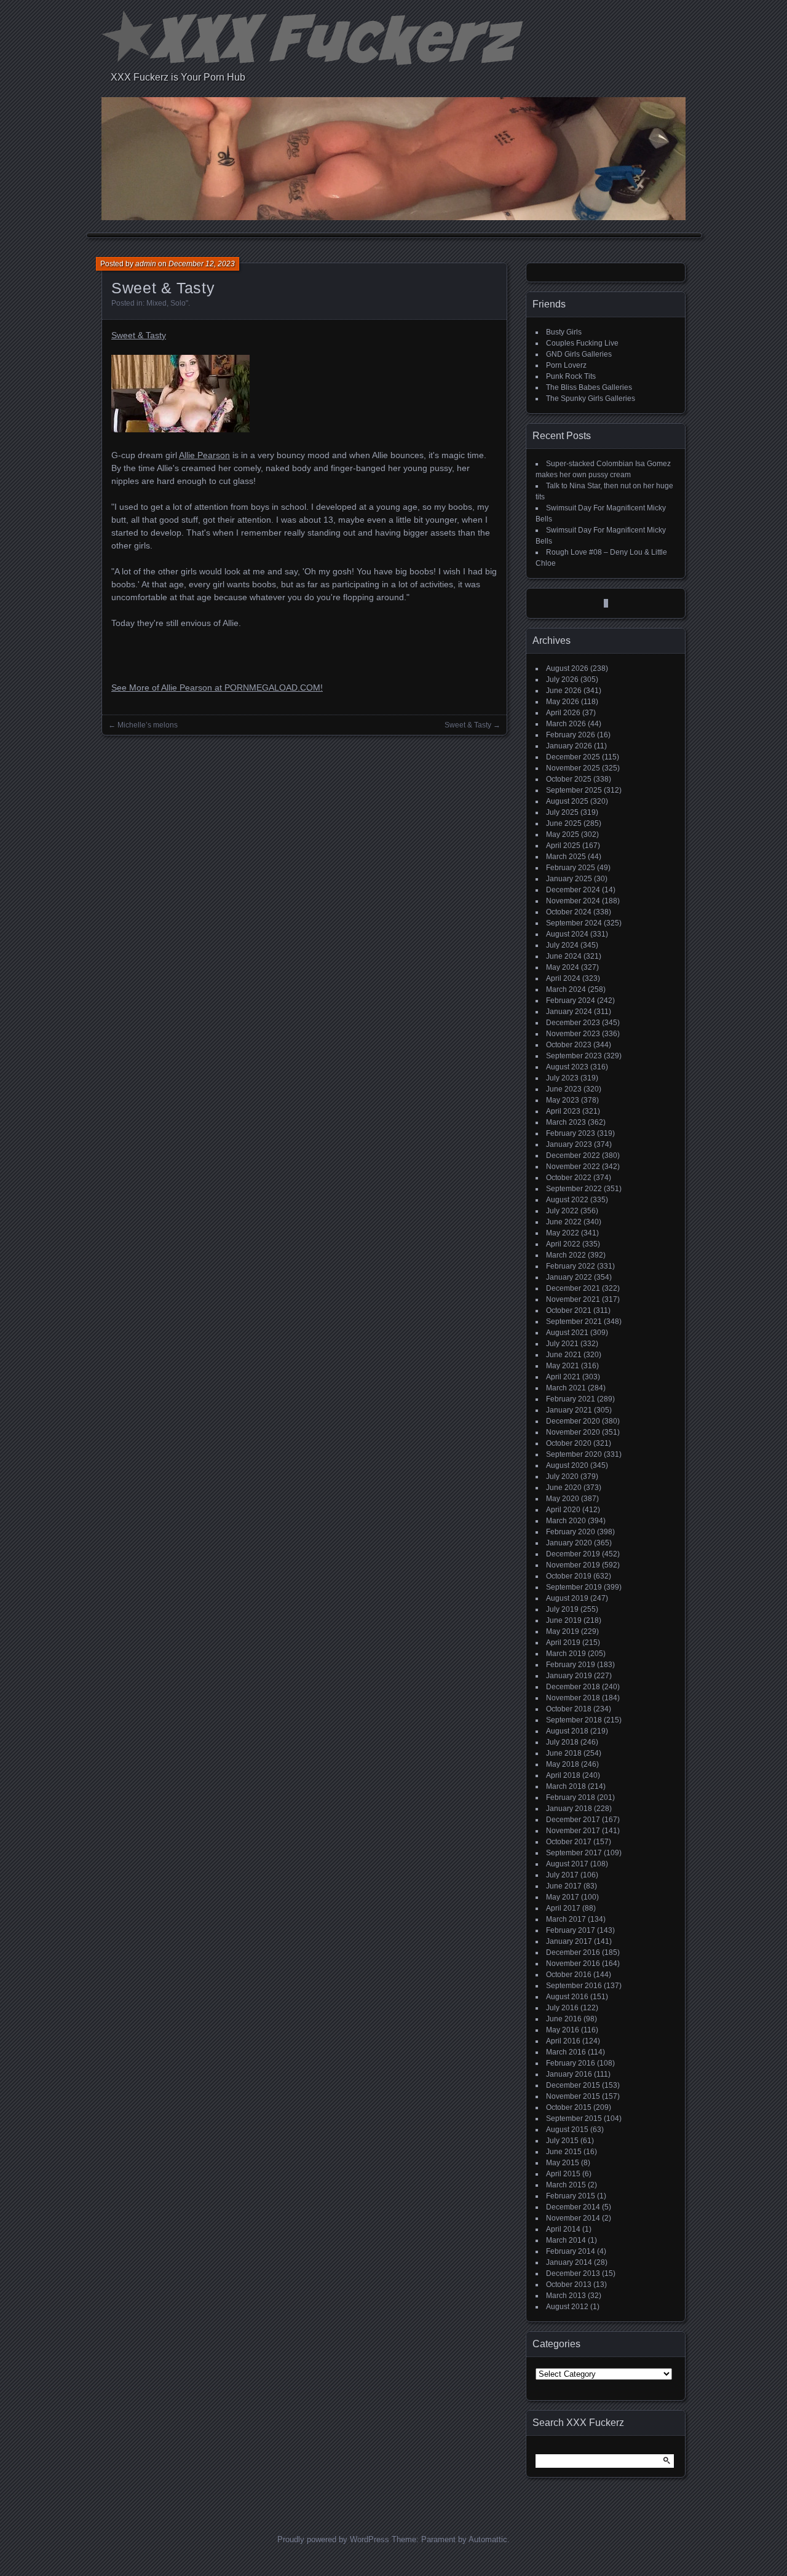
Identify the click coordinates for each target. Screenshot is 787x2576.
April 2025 (563, 846)
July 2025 (562, 812)
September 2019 (574, 1587)
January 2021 (569, 1410)
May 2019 (563, 1631)
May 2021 (563, 1366)
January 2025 (569, 879)
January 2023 (569, 1144)
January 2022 (569, 1277)
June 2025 (564, 823)
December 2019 (573, 1554)
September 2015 (574, 2118)
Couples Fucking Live (582, 343)
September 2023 (574, 1056)
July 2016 (562, 2008)
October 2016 (569, 1975)
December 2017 (573, 1820)
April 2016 (563, 2041)
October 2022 (569, 1178)
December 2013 (573, 2273)
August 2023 (567, 1067)
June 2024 (564, 956)
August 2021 (567, 1333)
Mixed (156, 303)
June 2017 (564, 1886)
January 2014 (569, 2262)
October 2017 (569, 1842)
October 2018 (569, 1709)
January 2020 (569, 1543)
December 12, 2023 (202, 264)
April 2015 (563, 2174)
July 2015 (562, 2141)
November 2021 (573, 1299)
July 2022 (562, 1211)
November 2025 (573, 768)
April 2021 (563, 1377)
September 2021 (574, 1322)
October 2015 (569, 2107)
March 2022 (566, 1255)
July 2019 (562, 1609)
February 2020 (571, 1532)
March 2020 (566, 1521)
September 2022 (574, 1189)
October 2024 (569, 912)
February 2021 (571, 1399)
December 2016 (573, 1952)
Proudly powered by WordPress (333, 2539)
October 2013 (569, 2285)
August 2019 (567, 1598)
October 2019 (569, 1576)
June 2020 (564, 1488)
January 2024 (569, 1012)
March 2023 (566, 1122)
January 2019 (569, 1676)
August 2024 (567, 934)
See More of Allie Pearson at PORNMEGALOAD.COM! (217, 688)
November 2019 (573, 1565)
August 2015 (567, 2130)
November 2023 (573, 1034)
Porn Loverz (566, 365)
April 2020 (563, 1510)
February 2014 (571, 2251)
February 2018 (571, 1797)
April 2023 (563, 1111)
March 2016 (566, 2052)
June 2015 (564, 2152)
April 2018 (563, 1775)
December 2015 (573, 2085)
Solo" (179, 303)
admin (146, 264)
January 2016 (569, 2074)
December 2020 (573, 1421)
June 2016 (564, 2019)
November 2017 (573, 1831)
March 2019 (566, 1654)
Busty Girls (564, 332)
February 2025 (571, 868)
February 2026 (571, 735)
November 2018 (573, 1698)
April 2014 (563, 2229)
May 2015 (563, 2163)
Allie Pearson (204, 455)
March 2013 (566, 2296)
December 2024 (573, 890)
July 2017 (562, 1875)
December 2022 (573, 1155)
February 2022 (571, 1266)
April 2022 (563, 1244)
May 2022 (563, 1233)
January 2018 (569, 1809)
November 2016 (573, 1964)
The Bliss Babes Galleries (589, 387)
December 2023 (573, 1023)
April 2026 (563, 713)
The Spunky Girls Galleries (591, 398)
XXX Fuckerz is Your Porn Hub (178, 77)
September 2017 (574, 1853)
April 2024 (563, 978)
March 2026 (566, 724)
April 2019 (563, 1643)
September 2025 (574, 790)
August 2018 (567, 1731)
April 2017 (563, 1908)
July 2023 (562, 1078)
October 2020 (569, 1443)
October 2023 (569, 1045)
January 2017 (569, 1941)
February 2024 (571, 1001)
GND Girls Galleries (579, 354)
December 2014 (573, 2207)
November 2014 (573, 2218)
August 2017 (567, 1864)
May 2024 (563, 967)
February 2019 (571, 1665)
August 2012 (567, 2307)
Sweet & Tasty (139, 335)
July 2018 (562, 1742)
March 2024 (566, 989)
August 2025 (567, 801)
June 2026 (564, 691)
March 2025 (566, 857)
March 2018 (566, 1786)
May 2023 (563, 1100)
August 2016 (567, 1997)
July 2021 (562, 1344)
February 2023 (571, 1133)
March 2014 (566, 2240)
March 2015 (566, 2185)
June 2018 (564, 1753)
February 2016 (571, 2063)
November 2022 (573, 1167)
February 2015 (571, 2196)
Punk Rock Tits (571, 376)
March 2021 (566, 1388)
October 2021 (569, 1310)
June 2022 (564, 1222)
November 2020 (573, 1432)
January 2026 (569, 746)
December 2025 (573, 757)
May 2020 (563, 1499)
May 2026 (563, 702)
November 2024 (573, 901)
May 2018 (563, 1764)
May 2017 (563, 1897)
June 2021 (564, 1355)
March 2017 (566, 1919)
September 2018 (574, 1720)
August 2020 (567, 1465)
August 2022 (567, 1200)
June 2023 (564, 1089)
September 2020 (574, 1454)
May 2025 (563, 834)
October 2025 (569, 779)
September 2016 (574, 1986)
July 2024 (562, 945)
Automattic (488, 2539)
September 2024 (574, 923)
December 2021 (573, 1288)
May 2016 (563, 2030)
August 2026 (567, 668)
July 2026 (562, 680)
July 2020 (562, 1476)
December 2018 (573, 1687)
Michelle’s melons (148, 725)
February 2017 (571, 1930)
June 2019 (564, 1620)
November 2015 (573, 2096)
